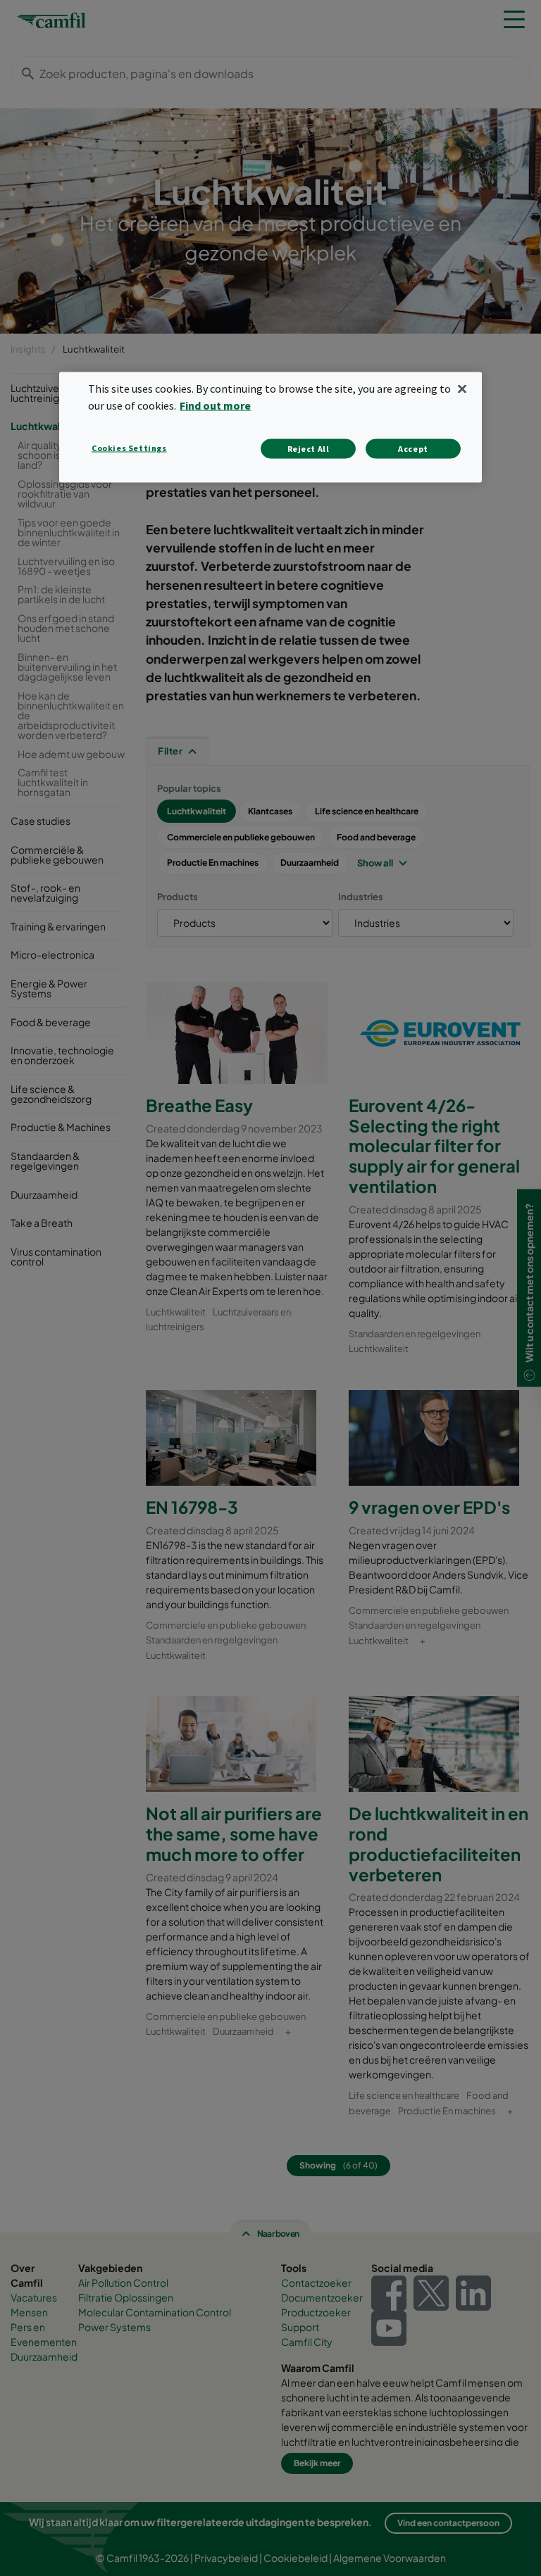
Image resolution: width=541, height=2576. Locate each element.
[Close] (462, 389)
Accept (413, 449)
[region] (270, 428)
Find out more (215, 405)
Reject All (309, 449)
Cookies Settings (129, 448)
